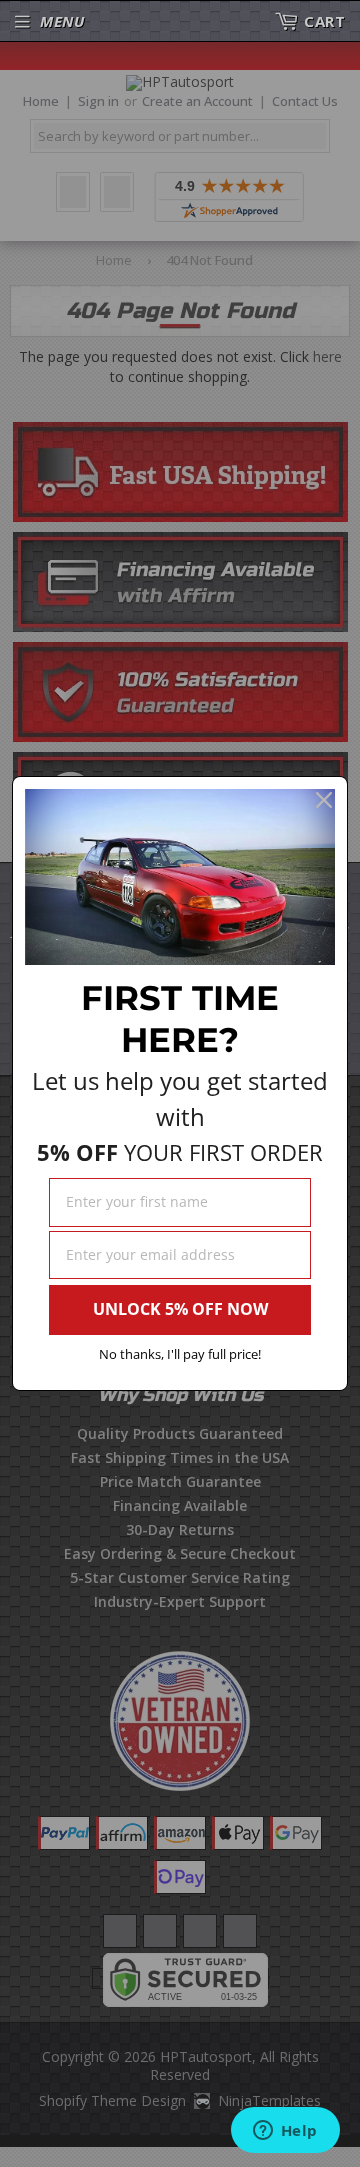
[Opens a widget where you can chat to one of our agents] (285, 2132)
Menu (62, 21)
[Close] (324, 800)
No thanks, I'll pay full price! (180, 1354)
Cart (324, 21)
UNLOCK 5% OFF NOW (180, 1309)
